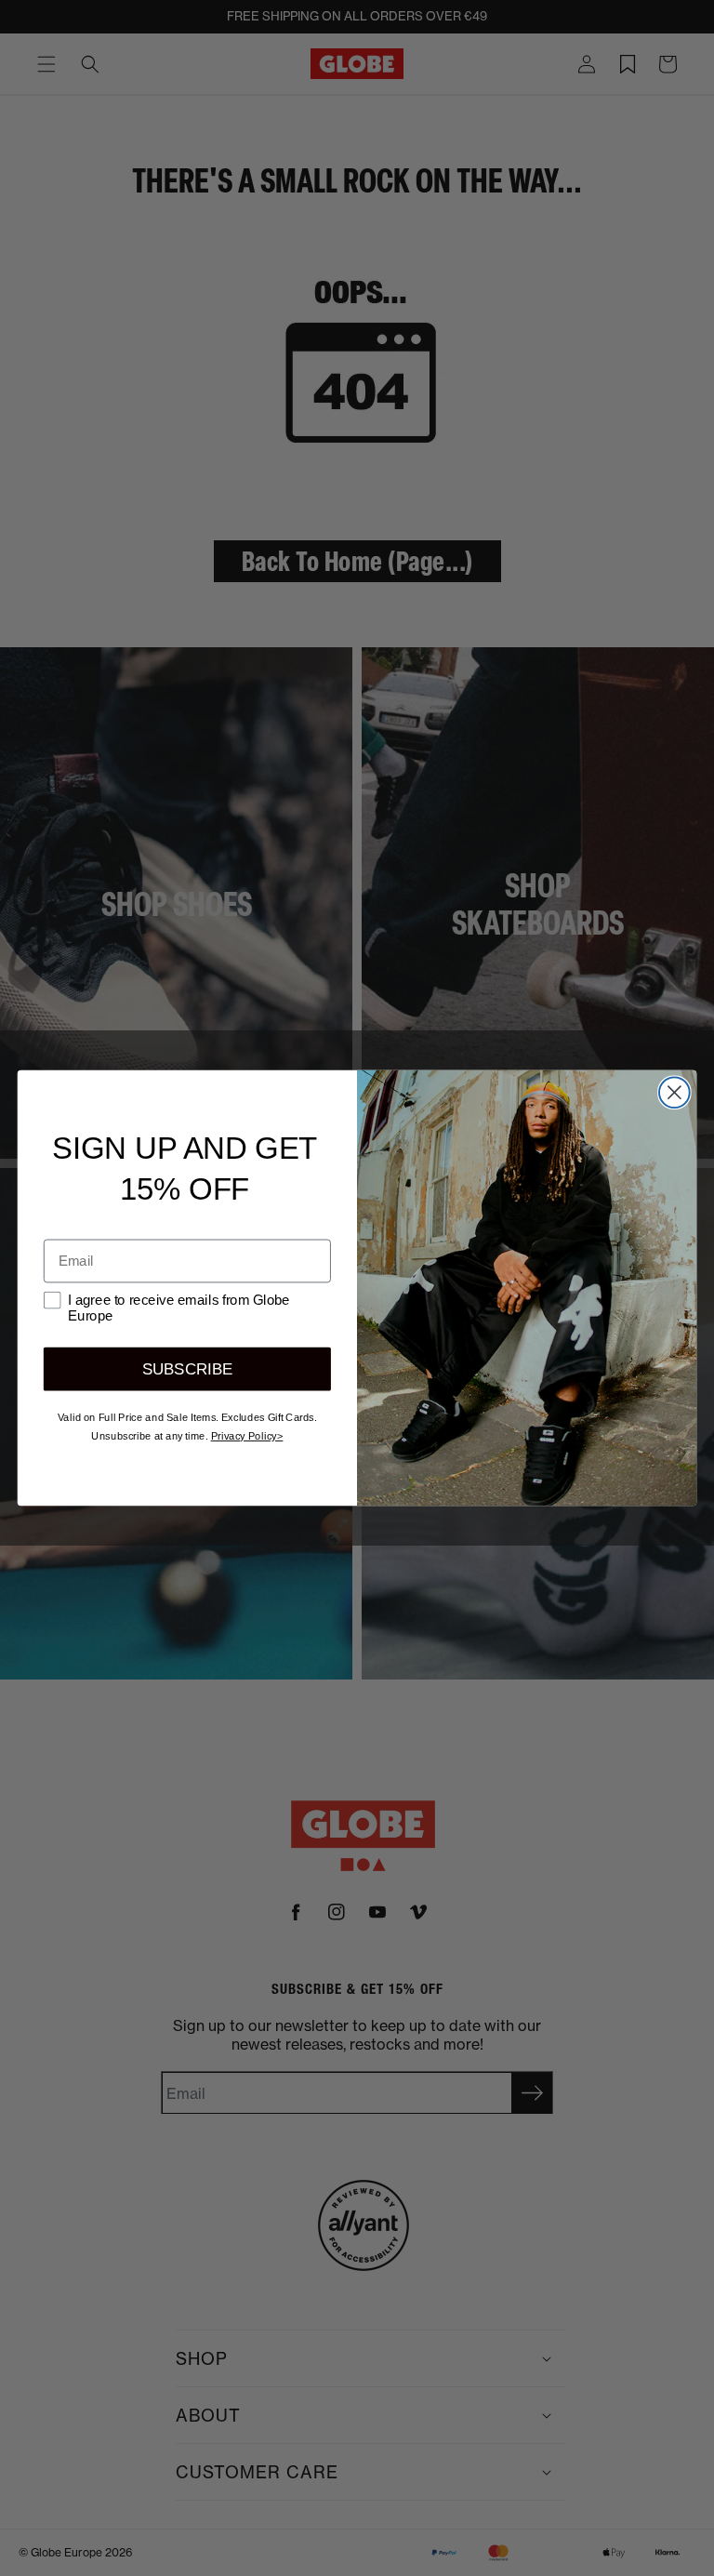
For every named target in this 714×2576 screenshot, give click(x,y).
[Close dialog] (674, 1092)
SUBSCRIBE (187, 1369)
